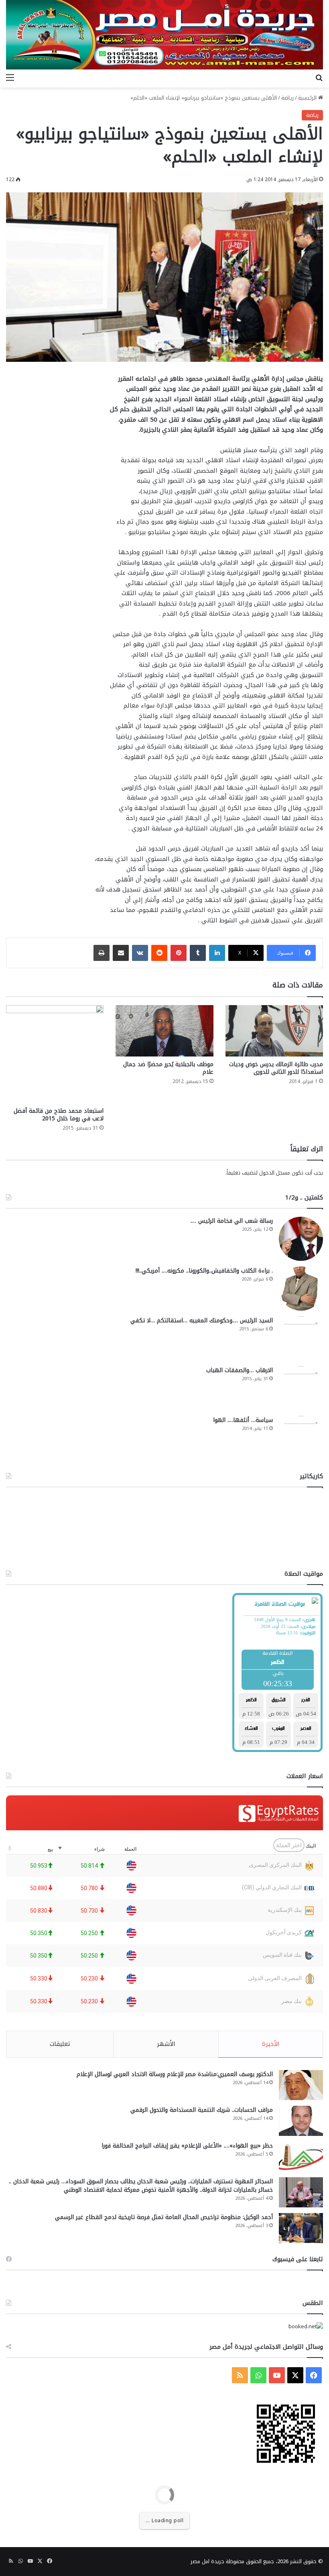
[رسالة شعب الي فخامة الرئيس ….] (301, 1239)
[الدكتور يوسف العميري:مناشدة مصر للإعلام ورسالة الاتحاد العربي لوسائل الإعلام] (301, 2085)
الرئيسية (308, 98)
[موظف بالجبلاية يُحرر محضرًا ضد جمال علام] (164, 1031)
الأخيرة (271, 2044)
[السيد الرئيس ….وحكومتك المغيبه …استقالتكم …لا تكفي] (301, 1338)
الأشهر (166, 2044)
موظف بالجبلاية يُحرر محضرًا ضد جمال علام (168, 1068)
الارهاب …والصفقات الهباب (240, 1370)
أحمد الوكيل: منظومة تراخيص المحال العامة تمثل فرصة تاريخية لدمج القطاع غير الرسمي (164, 2217)
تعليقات (60, 2044)
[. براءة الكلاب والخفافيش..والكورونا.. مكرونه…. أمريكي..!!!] (301, 1289)
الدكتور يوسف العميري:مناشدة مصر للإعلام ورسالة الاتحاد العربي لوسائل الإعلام (175, 2074)
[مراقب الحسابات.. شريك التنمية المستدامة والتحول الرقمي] (301, 2121)
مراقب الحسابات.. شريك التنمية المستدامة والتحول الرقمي (202, 2110)
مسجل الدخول (275, 1173)
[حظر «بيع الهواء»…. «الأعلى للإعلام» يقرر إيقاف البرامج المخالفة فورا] (301, 2157)
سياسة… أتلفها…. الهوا (243, 1420)
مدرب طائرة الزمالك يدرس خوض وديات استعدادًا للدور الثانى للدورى (276, 1068)
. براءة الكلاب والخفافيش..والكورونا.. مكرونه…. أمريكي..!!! (204, 1271)
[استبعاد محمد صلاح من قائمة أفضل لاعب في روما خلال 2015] (55, 1054)
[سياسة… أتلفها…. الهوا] (301, 1438)
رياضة (287, 98)
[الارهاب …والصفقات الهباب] (301, 1388)
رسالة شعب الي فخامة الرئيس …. (232, 1221)
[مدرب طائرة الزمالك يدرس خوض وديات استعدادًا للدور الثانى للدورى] (274, 1031)
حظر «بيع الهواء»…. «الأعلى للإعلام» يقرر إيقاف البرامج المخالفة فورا (187, 2146)
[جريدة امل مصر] (164, 35)
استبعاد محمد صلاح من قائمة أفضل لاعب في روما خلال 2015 (59, 1115)
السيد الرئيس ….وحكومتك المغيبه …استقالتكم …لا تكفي (202, 1321)
